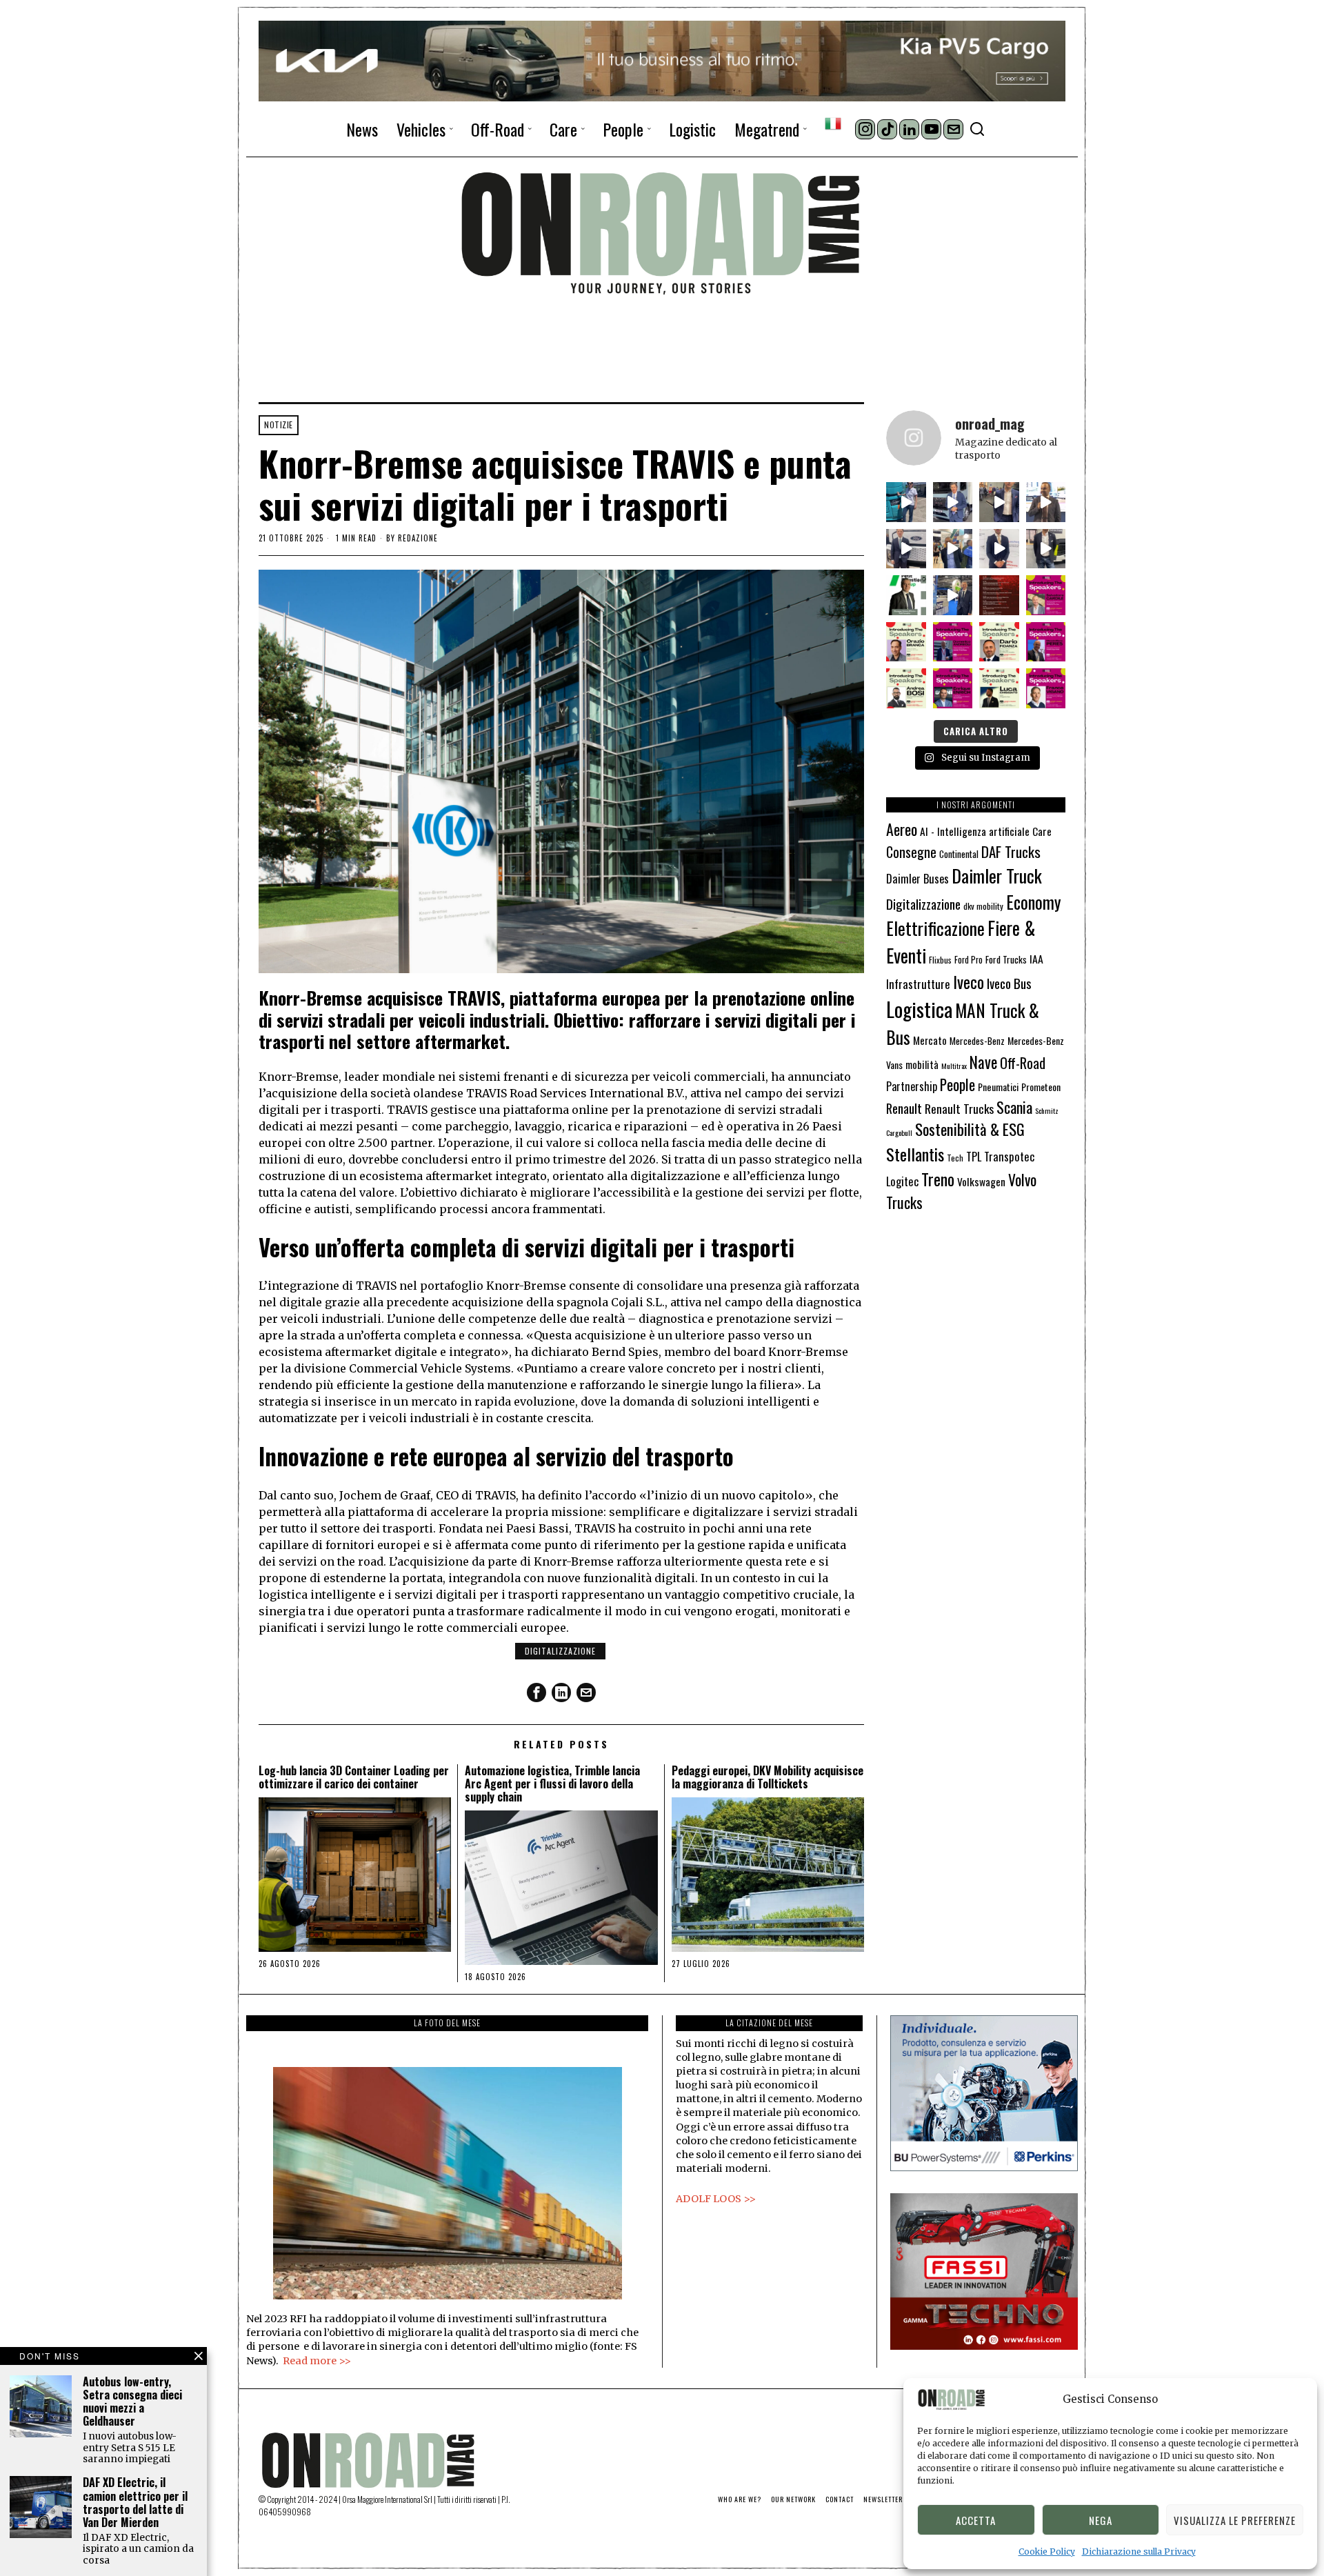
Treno (938, 1179)
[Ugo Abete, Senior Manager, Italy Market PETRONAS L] (953, 549)
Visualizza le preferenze (1235, 2520)
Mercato (930, 1040)
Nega (1101, 2520)
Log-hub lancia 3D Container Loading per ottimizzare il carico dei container (354, 1777)
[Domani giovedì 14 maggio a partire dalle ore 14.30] (999, 595)
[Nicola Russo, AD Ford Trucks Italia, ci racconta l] (906, 549)
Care (1042, 831)
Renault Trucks (959, 1108)
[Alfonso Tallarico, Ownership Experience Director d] (999, 502)
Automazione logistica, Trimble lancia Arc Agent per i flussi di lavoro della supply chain (552, 1784)
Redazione (418, 538)
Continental (959, 854)
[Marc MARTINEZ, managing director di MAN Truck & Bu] (953, 502)
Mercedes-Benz (977, 1041)
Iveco (969, 982)
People (957, 1085)
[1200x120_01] (662, 60)
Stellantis (915, 1154)
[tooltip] (865, 129)
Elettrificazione (935, 928)
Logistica (919, 1009)
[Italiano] (833, 123)
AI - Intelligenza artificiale (975, 831)
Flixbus (940, 960)
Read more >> (317, 2361)
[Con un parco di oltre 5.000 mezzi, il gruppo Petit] (906, 595)
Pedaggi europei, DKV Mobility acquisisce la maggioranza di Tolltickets (768, 1777)
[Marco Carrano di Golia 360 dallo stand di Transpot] (999, 549)
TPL (974, 1156)
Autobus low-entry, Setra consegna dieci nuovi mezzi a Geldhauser (132, 2402)
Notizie (279, 425)
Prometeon (1041, 1087)
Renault (904, 1108)
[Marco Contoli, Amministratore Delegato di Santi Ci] (953, 595)
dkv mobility (983, 906)
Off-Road (1023, 1063)
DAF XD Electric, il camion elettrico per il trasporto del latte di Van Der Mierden (135, 2503)
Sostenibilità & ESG (970, 1129)
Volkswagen (981, 1181)
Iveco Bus (1009, 983)
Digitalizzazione (560, 1651)
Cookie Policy (1047, 2552)
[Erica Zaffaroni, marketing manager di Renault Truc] (906, 502)
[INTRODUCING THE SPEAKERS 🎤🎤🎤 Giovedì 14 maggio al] (1046, 595)
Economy (1033, 902)
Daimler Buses (917, 878)
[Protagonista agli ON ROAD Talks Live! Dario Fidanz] (1046, 502)
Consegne (911, 852)
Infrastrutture (918, 984)
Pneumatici (998, 1087)
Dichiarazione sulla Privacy (1139, 2552)
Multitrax (954, 1066)
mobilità (922, 1064)
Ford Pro (969, 960)
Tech (955, 1158)
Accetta (976, 2520)
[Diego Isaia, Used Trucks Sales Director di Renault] (1046, 549)
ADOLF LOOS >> (716, 2199)
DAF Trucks (1011, 851)
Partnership (912, 1086)
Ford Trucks (1006, 959)
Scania (1014, 1107)
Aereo (902, 829)
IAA (1036, 959)
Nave (983, 1062)
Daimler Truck (997, 875)
